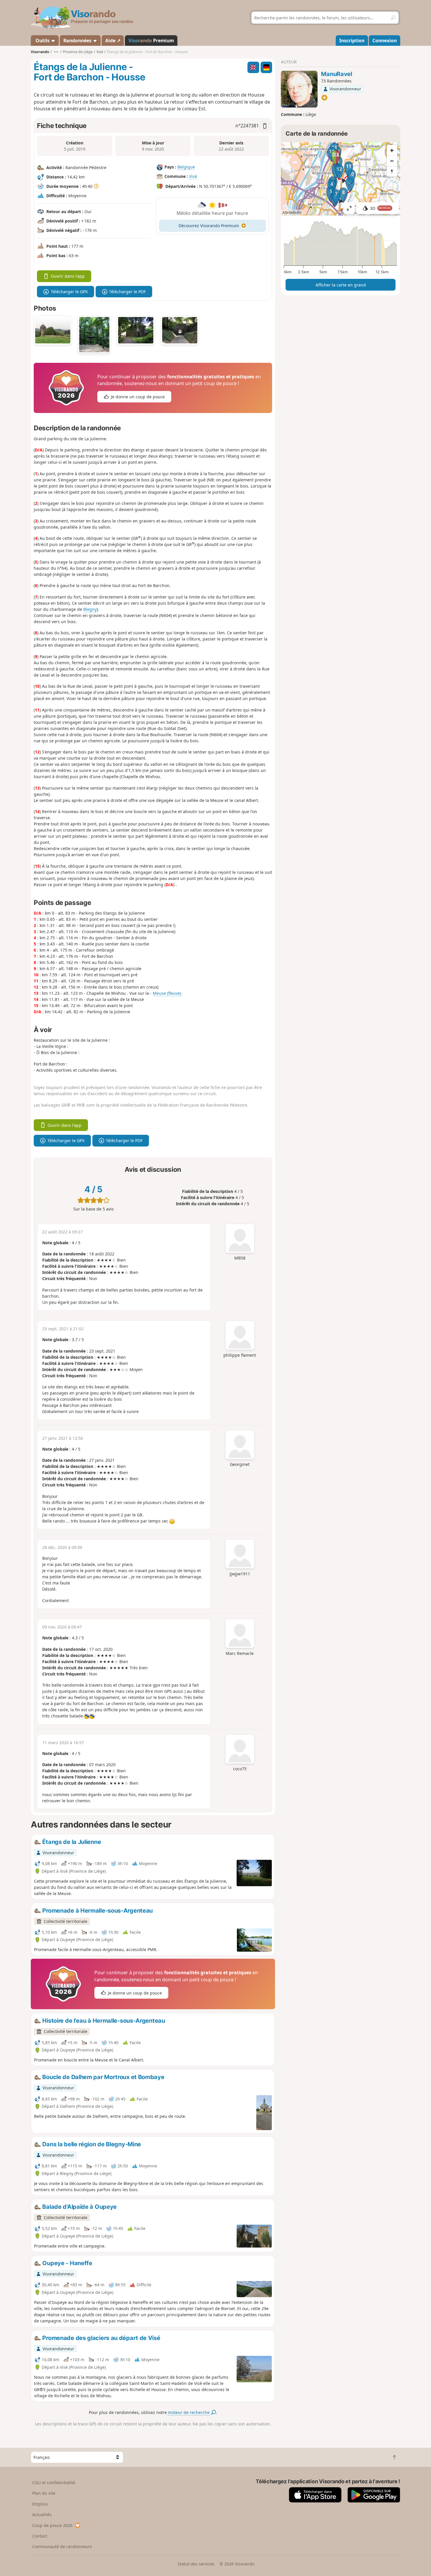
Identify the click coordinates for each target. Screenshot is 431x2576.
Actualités (42, 2515)
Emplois (40, 2504)
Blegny (90, 609)
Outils (43, 41)
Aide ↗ (113, 41)
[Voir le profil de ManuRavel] (299, 89)
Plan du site (44, 2493)
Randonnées (78, 41)
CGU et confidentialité (54, 2483)
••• (56, 52)
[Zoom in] (392, 150)
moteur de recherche (189, 2412)
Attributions (292, 212)
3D (381, 208)
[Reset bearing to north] (392, 171)
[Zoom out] (392, 161)
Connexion (385, 41)
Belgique (186, 167)
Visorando (40, 52)
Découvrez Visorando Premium (209, 226)
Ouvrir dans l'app (68, 276)
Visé (193, 176)
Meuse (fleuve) (167, 993)
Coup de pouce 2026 (52, 2525)
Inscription (352, 41)
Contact (40, 2536)
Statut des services (196, 2564)
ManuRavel (336, 74)
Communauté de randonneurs (62, 2547)
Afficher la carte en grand (341, 285)
